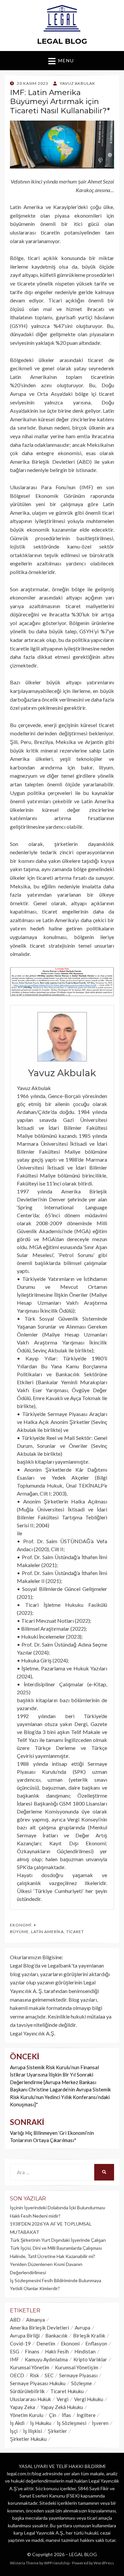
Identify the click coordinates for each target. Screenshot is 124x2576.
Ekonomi (21, 1925)
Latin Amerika (47, 1932)
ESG (15, 2351)
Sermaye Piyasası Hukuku (38, 2383)
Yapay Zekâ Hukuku (62, 2407)
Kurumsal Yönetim (30, 2367)
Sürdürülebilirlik (27, 2391)
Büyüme (19, 1932)
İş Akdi (17, 2423)
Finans (32, 2351)
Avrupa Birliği (25, 2336)
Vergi (62, 2399)
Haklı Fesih (57, 2351)
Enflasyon (96, 2343)
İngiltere (86, 2415)
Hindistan (85, 2351)
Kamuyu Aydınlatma (46, 2359)
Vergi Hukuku (89, 2399)
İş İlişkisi (33, 2431)
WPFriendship (57, 2563)
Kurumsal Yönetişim (77, 2367)
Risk (34, 2375)
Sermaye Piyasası (78, 2375)
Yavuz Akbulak (62, 1073)
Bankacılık (56, 2336)
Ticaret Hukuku (67, 2391)
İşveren (100, 2423)
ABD (15, 2320)
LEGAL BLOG (62, 41)
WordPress (104, 2563)
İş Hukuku (41, 2423)
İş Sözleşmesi (72, 2423)
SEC (49, 2375)
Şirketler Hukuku (28, 2439)
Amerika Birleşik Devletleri (40, 2328)
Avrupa (83, 2328)
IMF (15, 2359)
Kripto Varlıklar (90, 2359)
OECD (17, 2375)
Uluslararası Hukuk (30, 2399)
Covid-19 (20, 2343)
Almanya (36, 2320)
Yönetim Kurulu (27, 2415)
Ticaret (75, 1932)
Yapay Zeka (22, 2407)
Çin (53, 2415)
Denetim (46, 2343)
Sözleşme (82, 2383)
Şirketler (57, 2431)
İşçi (14, 2431)
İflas (66, 2415)
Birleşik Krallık (89, 2336)
